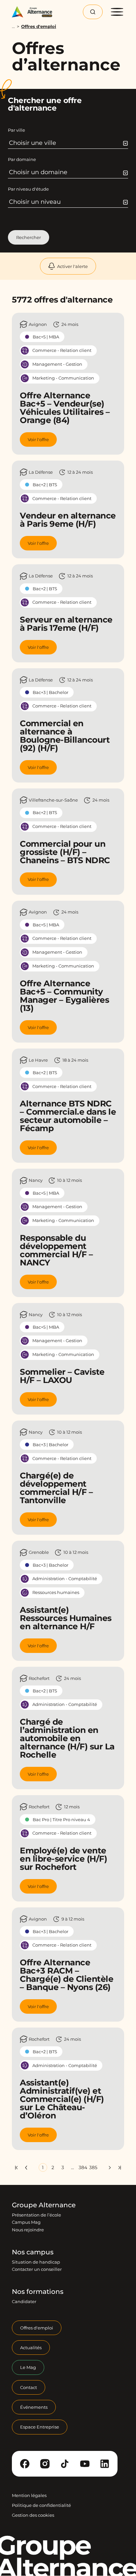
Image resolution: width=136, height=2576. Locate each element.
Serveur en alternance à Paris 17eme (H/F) (66, 624)
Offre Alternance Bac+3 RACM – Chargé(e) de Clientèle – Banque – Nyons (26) (67, 1975)
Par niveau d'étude (28, 189)
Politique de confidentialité (41, 2505)
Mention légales (29, 2495)
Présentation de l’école (36, 2215)
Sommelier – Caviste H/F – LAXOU (62, 1376)
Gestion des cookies (33, 2515)
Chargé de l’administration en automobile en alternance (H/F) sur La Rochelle (67, 1738)
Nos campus (33, 2252)
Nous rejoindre (28, 2230)
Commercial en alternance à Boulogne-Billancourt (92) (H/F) (65, 736)
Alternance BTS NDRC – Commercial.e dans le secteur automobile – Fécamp (68, 1116)
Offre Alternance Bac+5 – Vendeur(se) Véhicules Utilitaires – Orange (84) (65, 408)
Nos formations (38, 2292)
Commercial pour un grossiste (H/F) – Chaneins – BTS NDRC (65, 852)
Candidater (24, 2302)
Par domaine (22, 159)
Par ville (17, 130)
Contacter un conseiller (37, 2270)
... (13, 27)
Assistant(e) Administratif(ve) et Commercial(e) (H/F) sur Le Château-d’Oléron (62, 2099)
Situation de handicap (36, 2262)
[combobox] (68, 143)
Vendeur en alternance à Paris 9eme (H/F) (68, 520)
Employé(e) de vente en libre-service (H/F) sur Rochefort (63, 1859)
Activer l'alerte (72, 266)
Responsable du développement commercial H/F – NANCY (56, 1250)
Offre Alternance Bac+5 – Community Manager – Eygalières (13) (64, 996)
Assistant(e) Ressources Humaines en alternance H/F (66, 1618)
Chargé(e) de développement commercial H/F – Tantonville (56, 1488)
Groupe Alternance (44, 2205)
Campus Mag (26, 2222)
